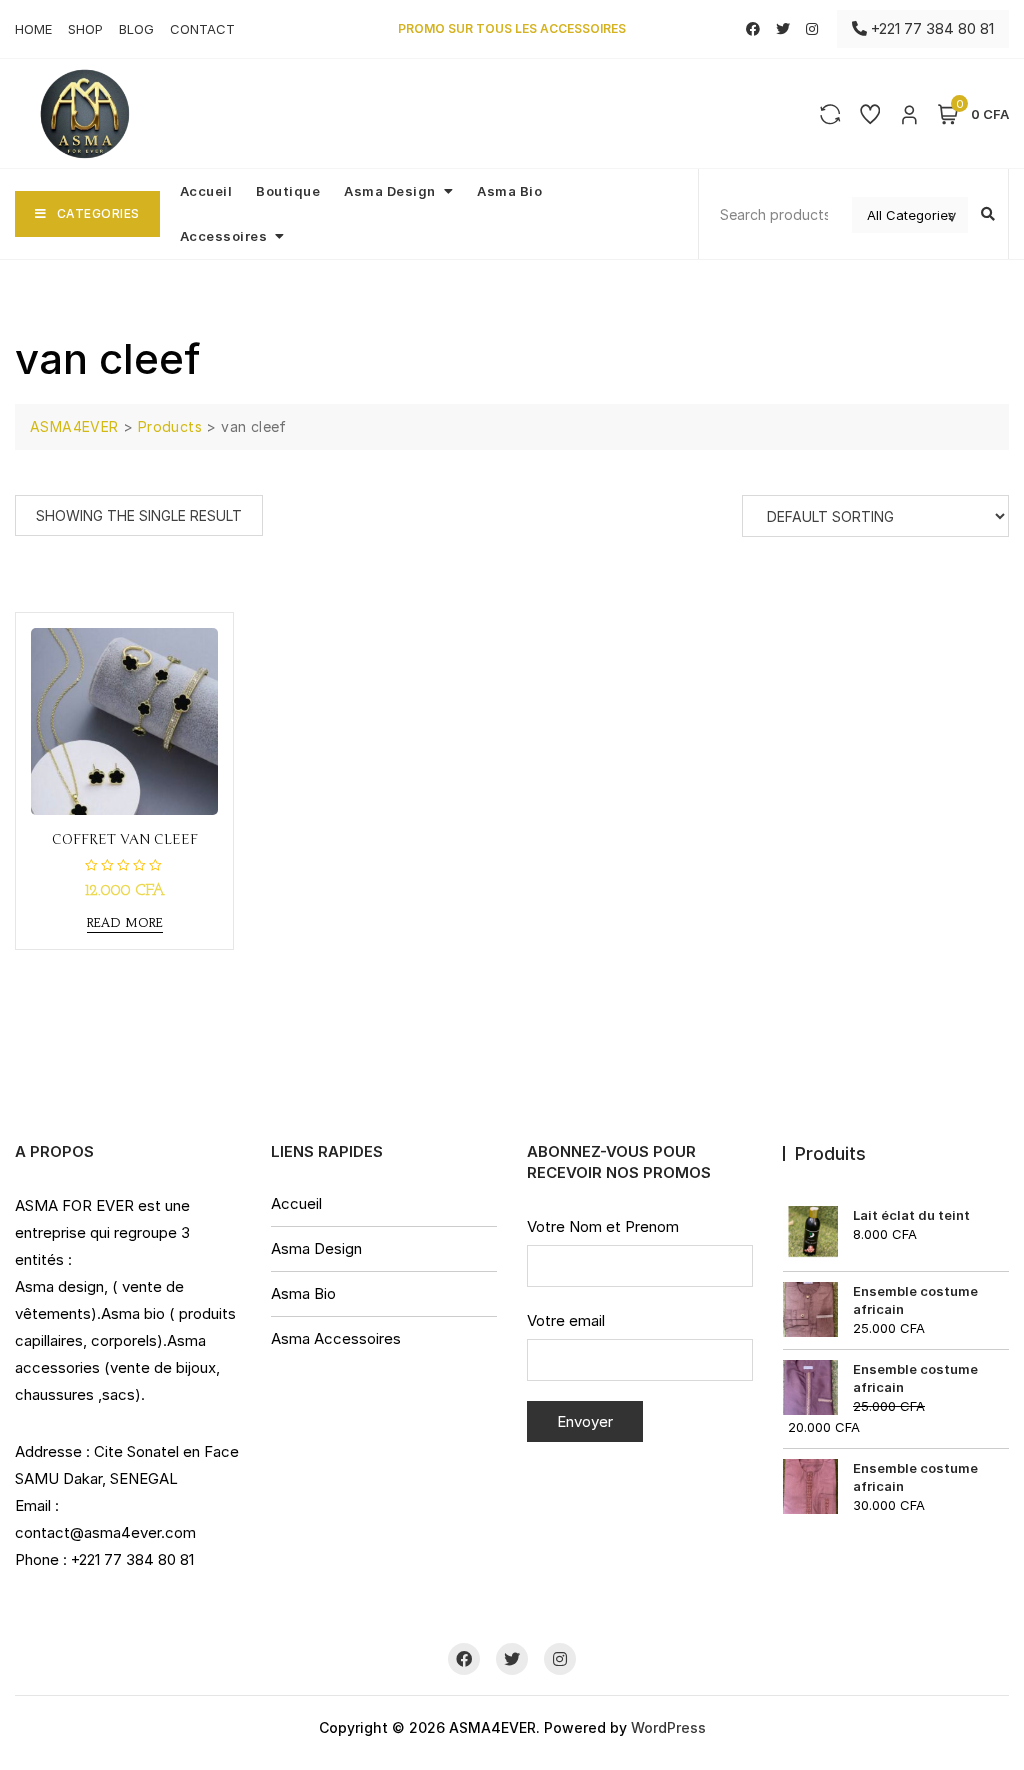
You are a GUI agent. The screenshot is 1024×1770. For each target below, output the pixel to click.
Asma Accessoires (336, 1338)
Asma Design (390, 191)
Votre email (566, 1320)
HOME (33, 29)
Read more (125, 922)
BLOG (136, 29)
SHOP (85, 29)
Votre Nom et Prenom (603, 1226)
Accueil (206, 191)
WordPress (668, 1727)
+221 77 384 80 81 (930, 28)
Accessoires (224, 236)
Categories (98, 213)
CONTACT (202, 29)
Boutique (288, 191)
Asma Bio (509, 191)
